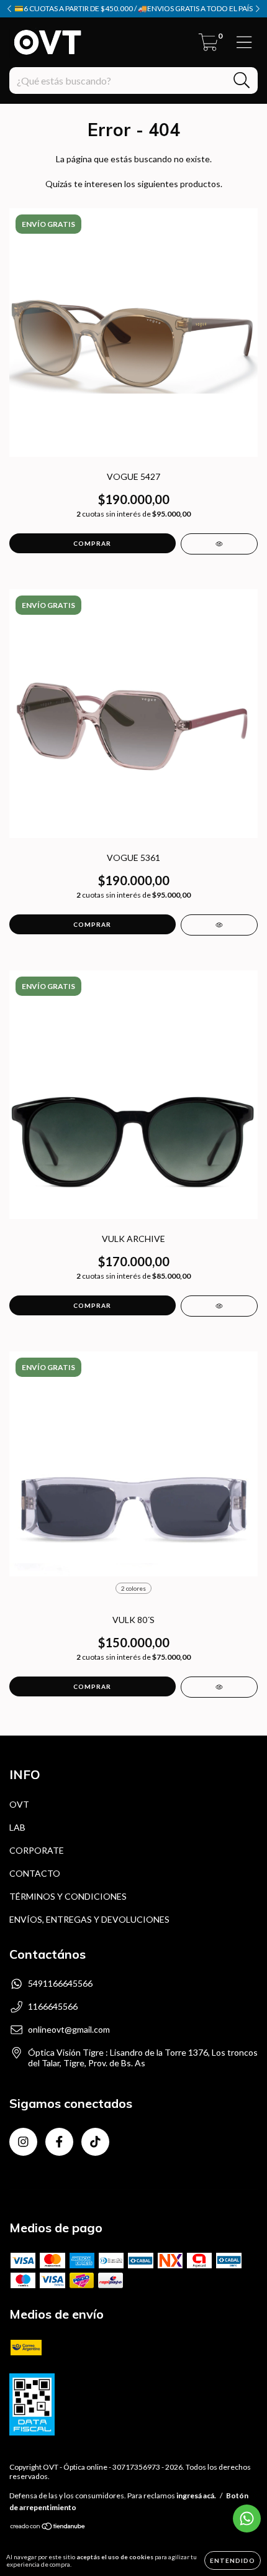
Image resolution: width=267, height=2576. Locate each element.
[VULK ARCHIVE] (219, 1306)
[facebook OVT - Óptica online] (59, 2142)
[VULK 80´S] (219, 1687)
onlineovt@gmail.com (69, 2029)
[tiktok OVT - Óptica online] (95, 2142)
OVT (19, 1804)
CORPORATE (37, 1850)
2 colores (133, 1588)
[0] (208, 46)
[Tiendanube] (48, 2528)
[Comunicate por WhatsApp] (247, 2518)
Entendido (233, 2560)
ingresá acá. (196, 2495)
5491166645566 (60, 1983)
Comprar (92, 1686)
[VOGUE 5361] (219, 925)
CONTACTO (35, 1873)
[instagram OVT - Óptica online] (23, 2142)
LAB (17, 1827)
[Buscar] (242, 80)
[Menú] (244, 42)
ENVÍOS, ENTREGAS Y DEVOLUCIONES (89, 1919)
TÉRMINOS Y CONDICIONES (68, 1896)
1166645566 (53, 2006)
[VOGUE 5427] (219, 544)
